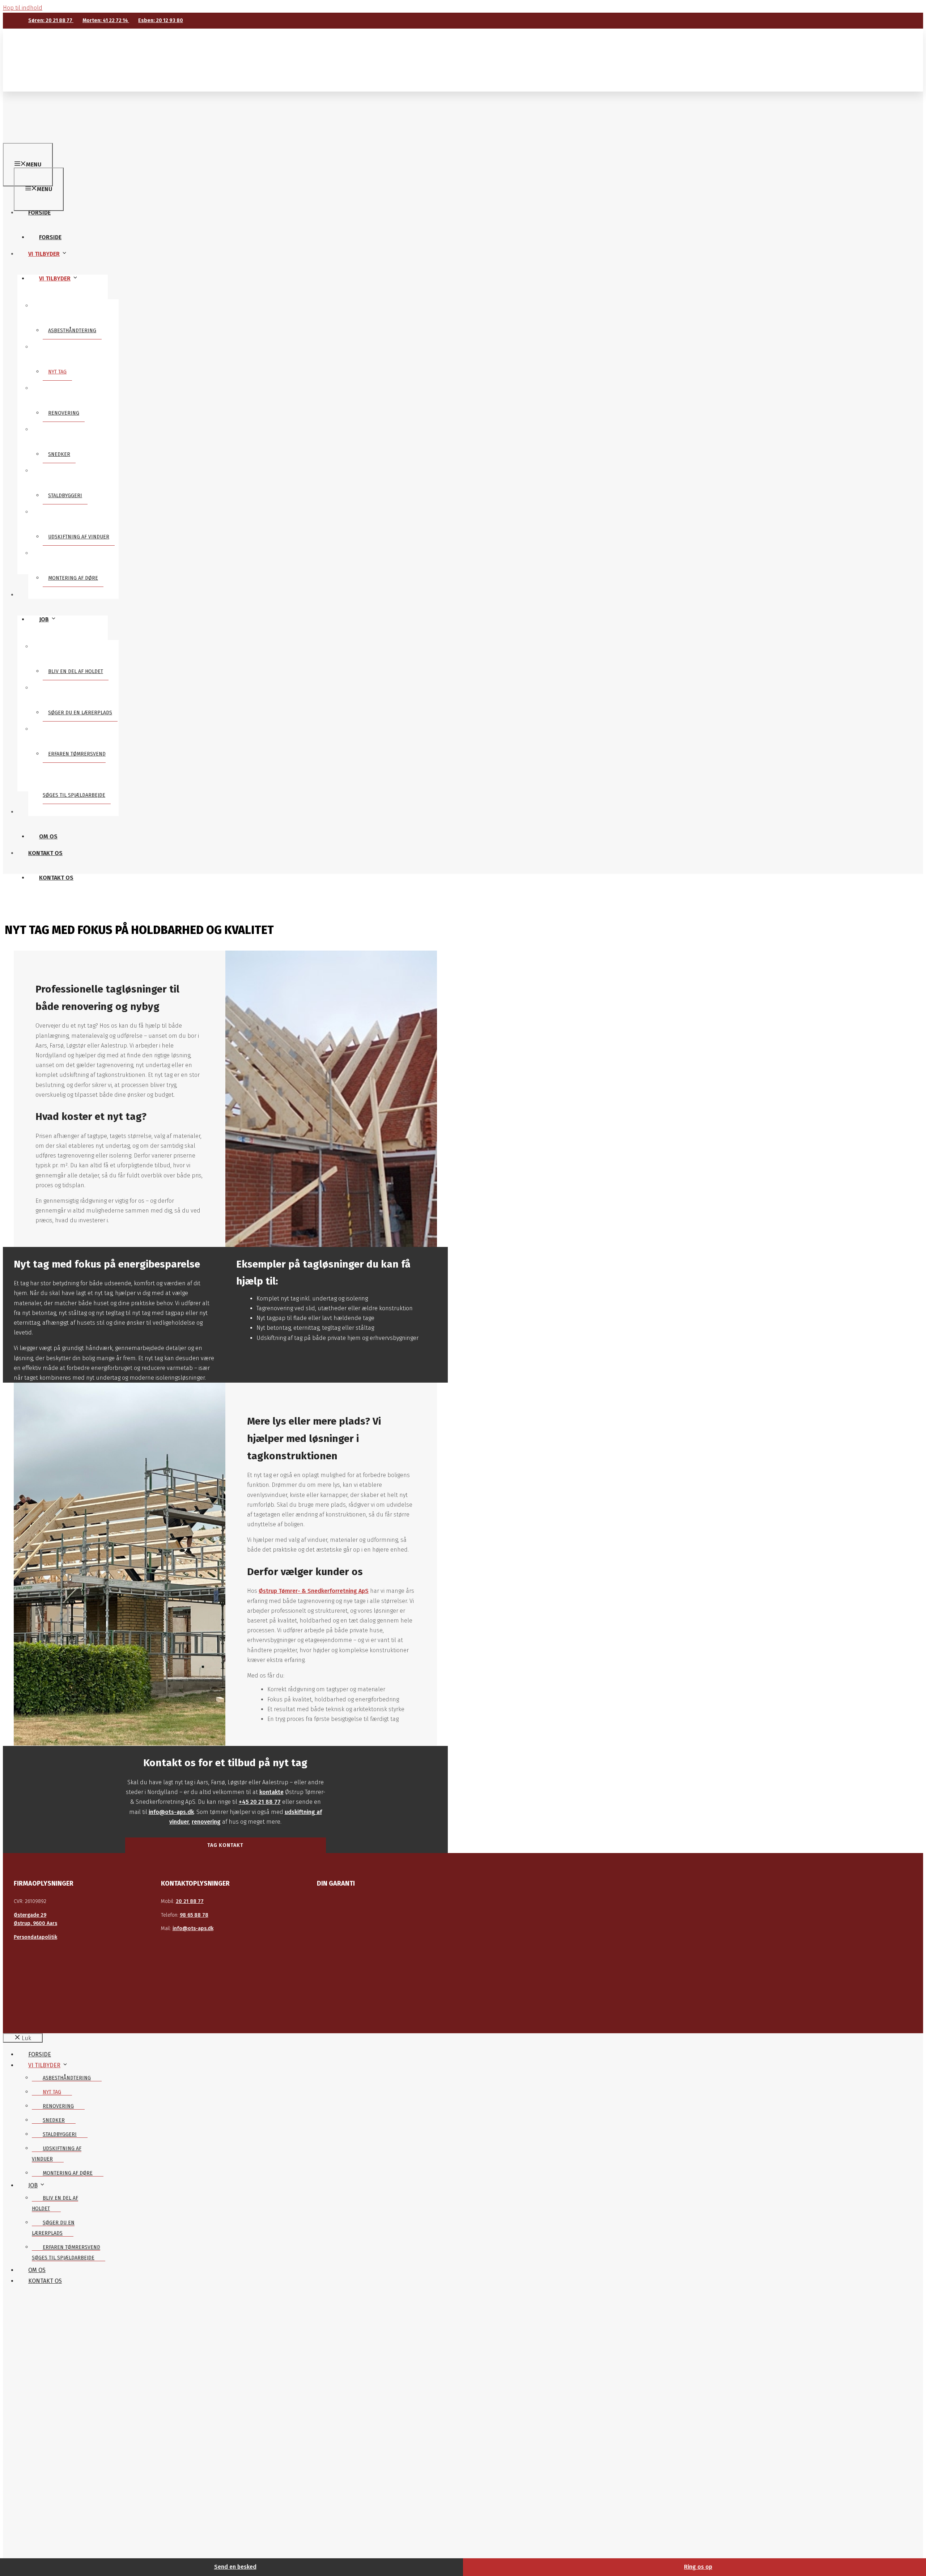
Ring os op (698, 2567)
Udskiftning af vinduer (79, 537)
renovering (206, 1822)
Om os (48, 836)
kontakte (271, 1792)
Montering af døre (73, 578)
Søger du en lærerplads (80, 713)
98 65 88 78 (194, 1915)
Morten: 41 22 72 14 (106, 20)
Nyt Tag (57, 372)
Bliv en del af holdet (76, 671)
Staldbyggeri (65, 496)
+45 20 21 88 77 (260, 1802)
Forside (50, 237)
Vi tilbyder (55, 278)
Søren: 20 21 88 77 (51, 20)
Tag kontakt (225, 1845)
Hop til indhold (23, 8)
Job (44, 619)
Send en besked (235, 2567)
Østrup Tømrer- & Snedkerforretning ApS (314, 1591)
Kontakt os (56, 878)
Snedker (59, 454)
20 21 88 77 (190, 1901)
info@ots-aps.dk (171, 1812)
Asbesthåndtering (72, 331)
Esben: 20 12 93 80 (161, 20)
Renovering (64, 413)
